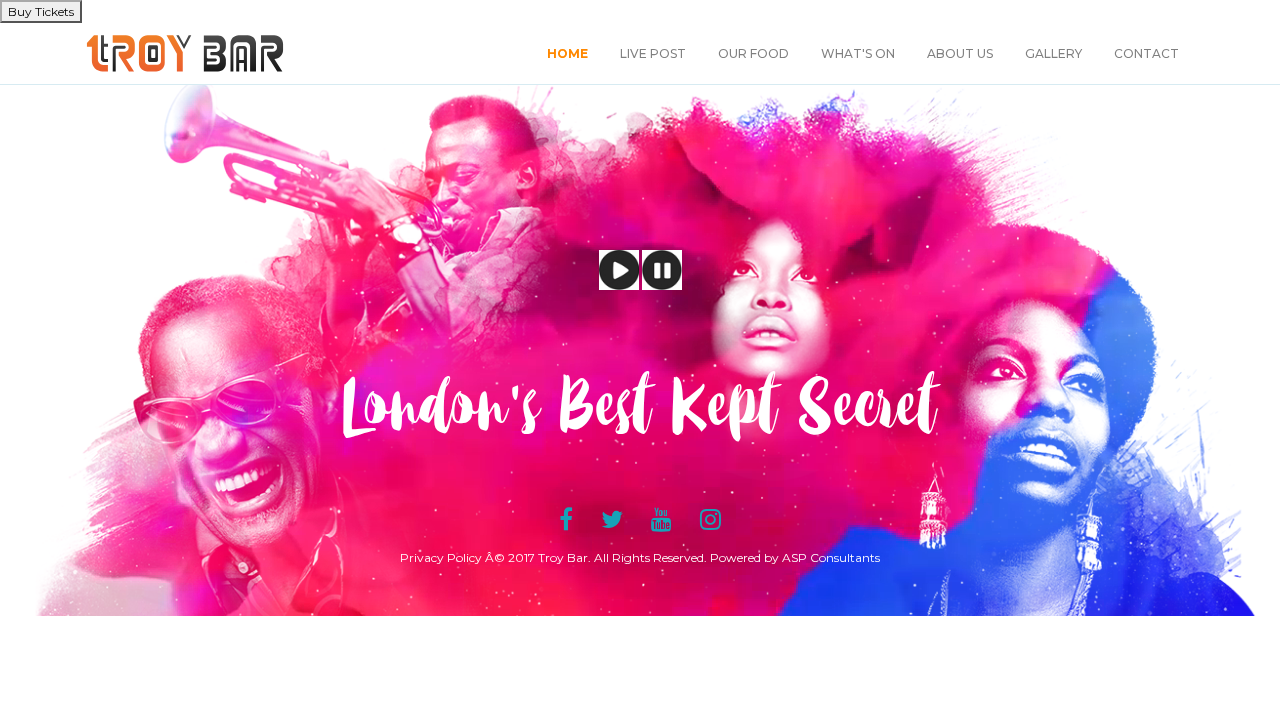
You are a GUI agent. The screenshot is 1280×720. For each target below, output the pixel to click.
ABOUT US (960, 53)
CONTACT (1146, 53)
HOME (567, 53)
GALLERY (1053, 53)
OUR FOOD (753, 53)
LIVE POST (653, 53)
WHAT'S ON (858, 53)
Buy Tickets (41, 11)
